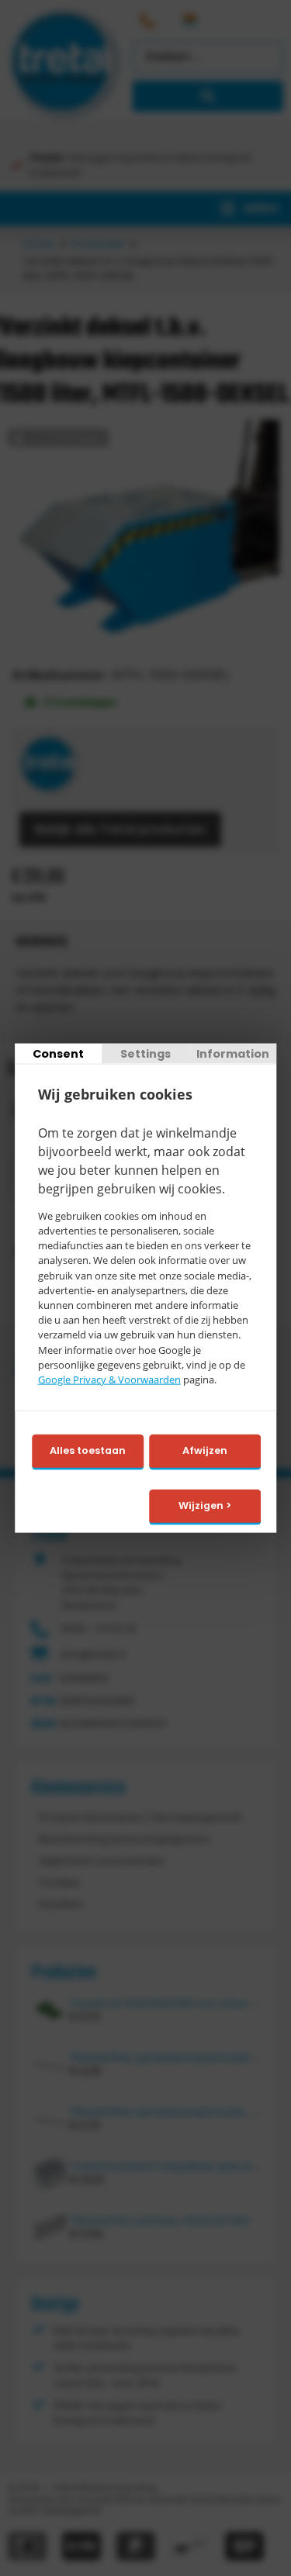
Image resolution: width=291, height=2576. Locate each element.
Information (233, 1054)
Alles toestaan (88, 1450)
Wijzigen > (205, 1506)
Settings (145, 1054)
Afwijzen (205, 1450)
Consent (58, 1054)
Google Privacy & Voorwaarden (109, 1380)
